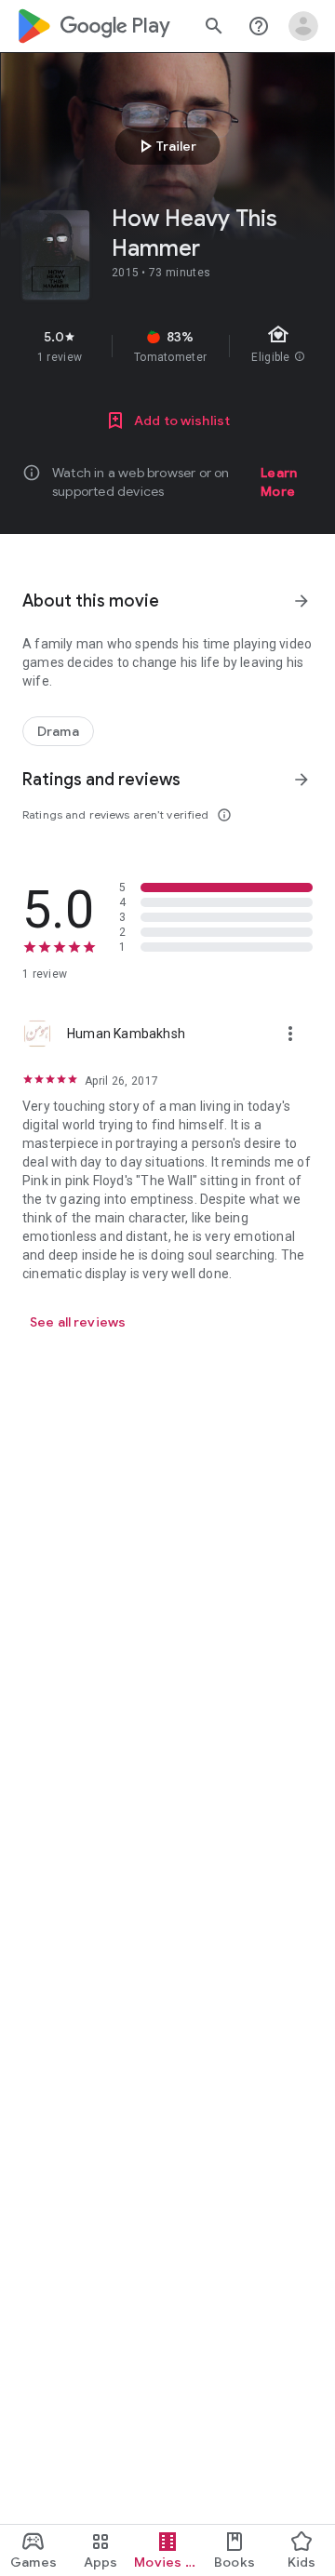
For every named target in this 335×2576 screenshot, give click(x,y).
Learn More (279, 482)
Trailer (165, 146)
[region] (167, 346)
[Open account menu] (303, 26)
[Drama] (58, 731)
